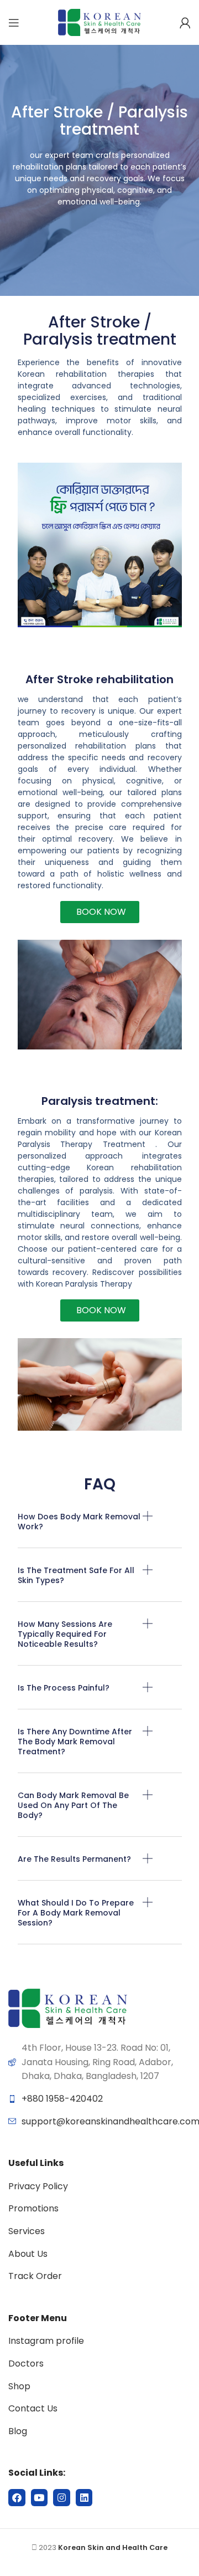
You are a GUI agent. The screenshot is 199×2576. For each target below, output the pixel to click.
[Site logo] (99, 22)
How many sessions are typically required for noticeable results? (65, 1634)
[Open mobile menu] (14, 23)
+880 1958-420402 (62, 2099)
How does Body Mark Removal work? (79, 1522)
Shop (19, 2386)
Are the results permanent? (74, 1859)
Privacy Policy (38, 2186)
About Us (28, 2254)
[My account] (185, 23)
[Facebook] (17, 2498)
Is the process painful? (64, 1688)
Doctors (26, 2364)
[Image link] (68, 2008)
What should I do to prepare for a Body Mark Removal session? (76, 1913)
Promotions (33, 2208)
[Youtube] (40, 2498)
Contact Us (33, 2408)
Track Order (35, 2276)
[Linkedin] (84, 2498)
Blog (18, 2431)
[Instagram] (62, 2498)
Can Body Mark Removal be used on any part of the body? (73, 1805)
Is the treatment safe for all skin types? (76, 1575)
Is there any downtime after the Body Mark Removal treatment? (75, 1742)
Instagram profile (46, 2341)
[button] (100, 1530)
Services (27, 2231)
